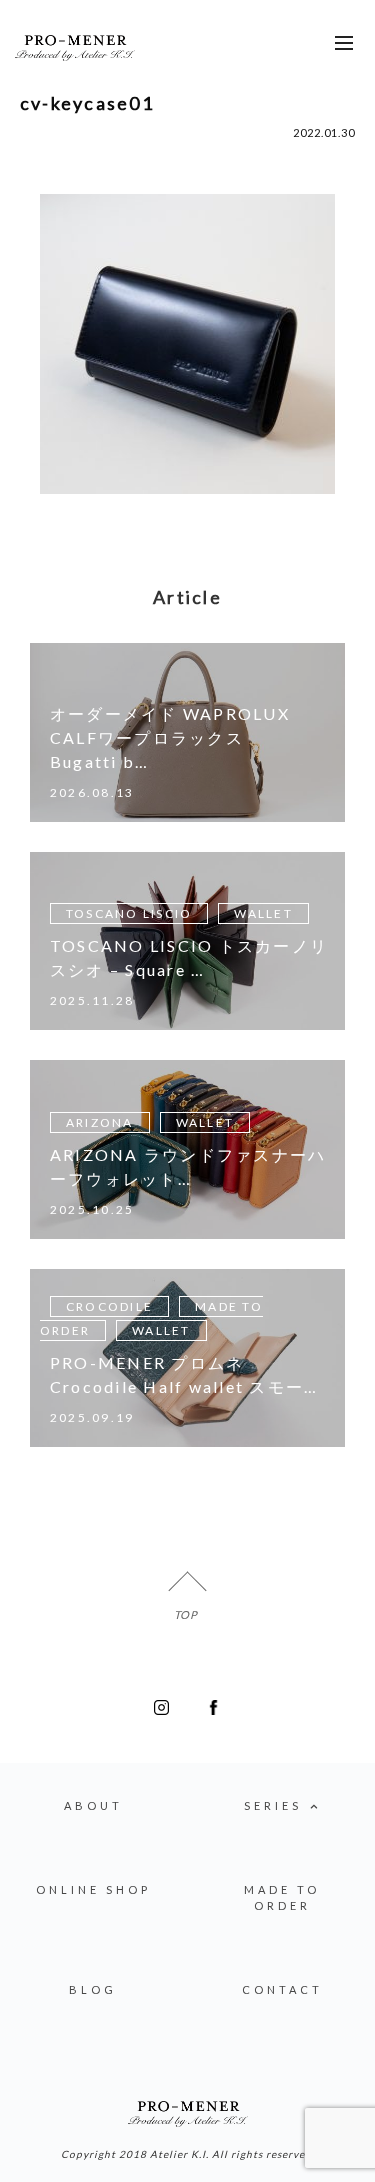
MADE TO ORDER (282, 1898)
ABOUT (93, 1805)
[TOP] (187, 1590)
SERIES (273, 1805)
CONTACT (282, 1989)
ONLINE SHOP (93, 1889)
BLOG (93, 1989)
